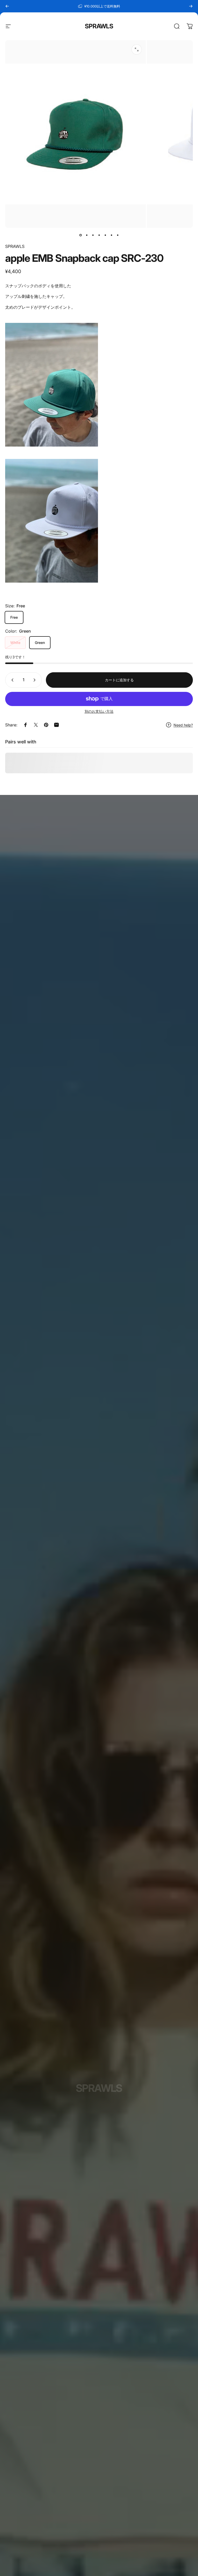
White (15, 643)
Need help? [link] (183, 725)
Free (14, 617)
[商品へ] (80, 235)
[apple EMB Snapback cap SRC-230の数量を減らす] (11, 680)
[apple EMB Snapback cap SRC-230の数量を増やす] (36, 680)
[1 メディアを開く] (137, 49)
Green (40, 643)
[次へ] (191, 6)
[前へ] (7, 6)
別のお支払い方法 (99, 711)
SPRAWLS (99, 26)
